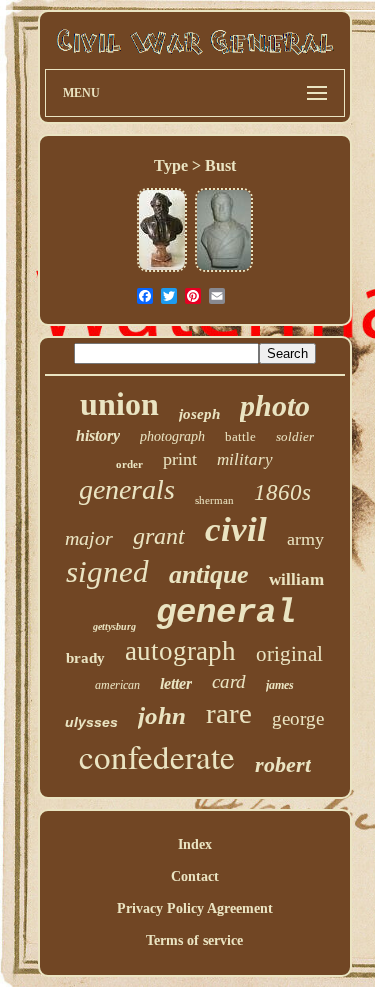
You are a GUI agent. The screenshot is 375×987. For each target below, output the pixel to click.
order (129, 464)
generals (127, 489)
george (298, 718)
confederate (157, 756)
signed (107, 571)
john (162, 715)
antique (209, 574)
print (180, 459)
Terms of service (194, 940)
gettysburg (114, 626)
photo (275, 405)
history (98, 435)
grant (159, 536)
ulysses (91, 722)
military (245, 459)
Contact (195, 876)
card (229, 681)
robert (283, 764)
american (117, 685)
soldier (295, 436)
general (226, 613)
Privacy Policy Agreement (195, 908)
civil (236, 529)
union (119, 404)
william (296, 579)
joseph (199, 414)
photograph (172, 436)
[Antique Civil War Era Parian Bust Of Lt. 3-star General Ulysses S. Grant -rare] (224, 269)
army (305, 539)
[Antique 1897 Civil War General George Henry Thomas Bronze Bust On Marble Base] (162, 269)
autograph (180, 651)
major (89, 538)
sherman (214, 500)
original (289, 654)
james (280, 685)
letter (176, 683)
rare (229, 713)
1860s (282, 492)
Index (195, 844)
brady (85, 658)
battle (240, 436)
